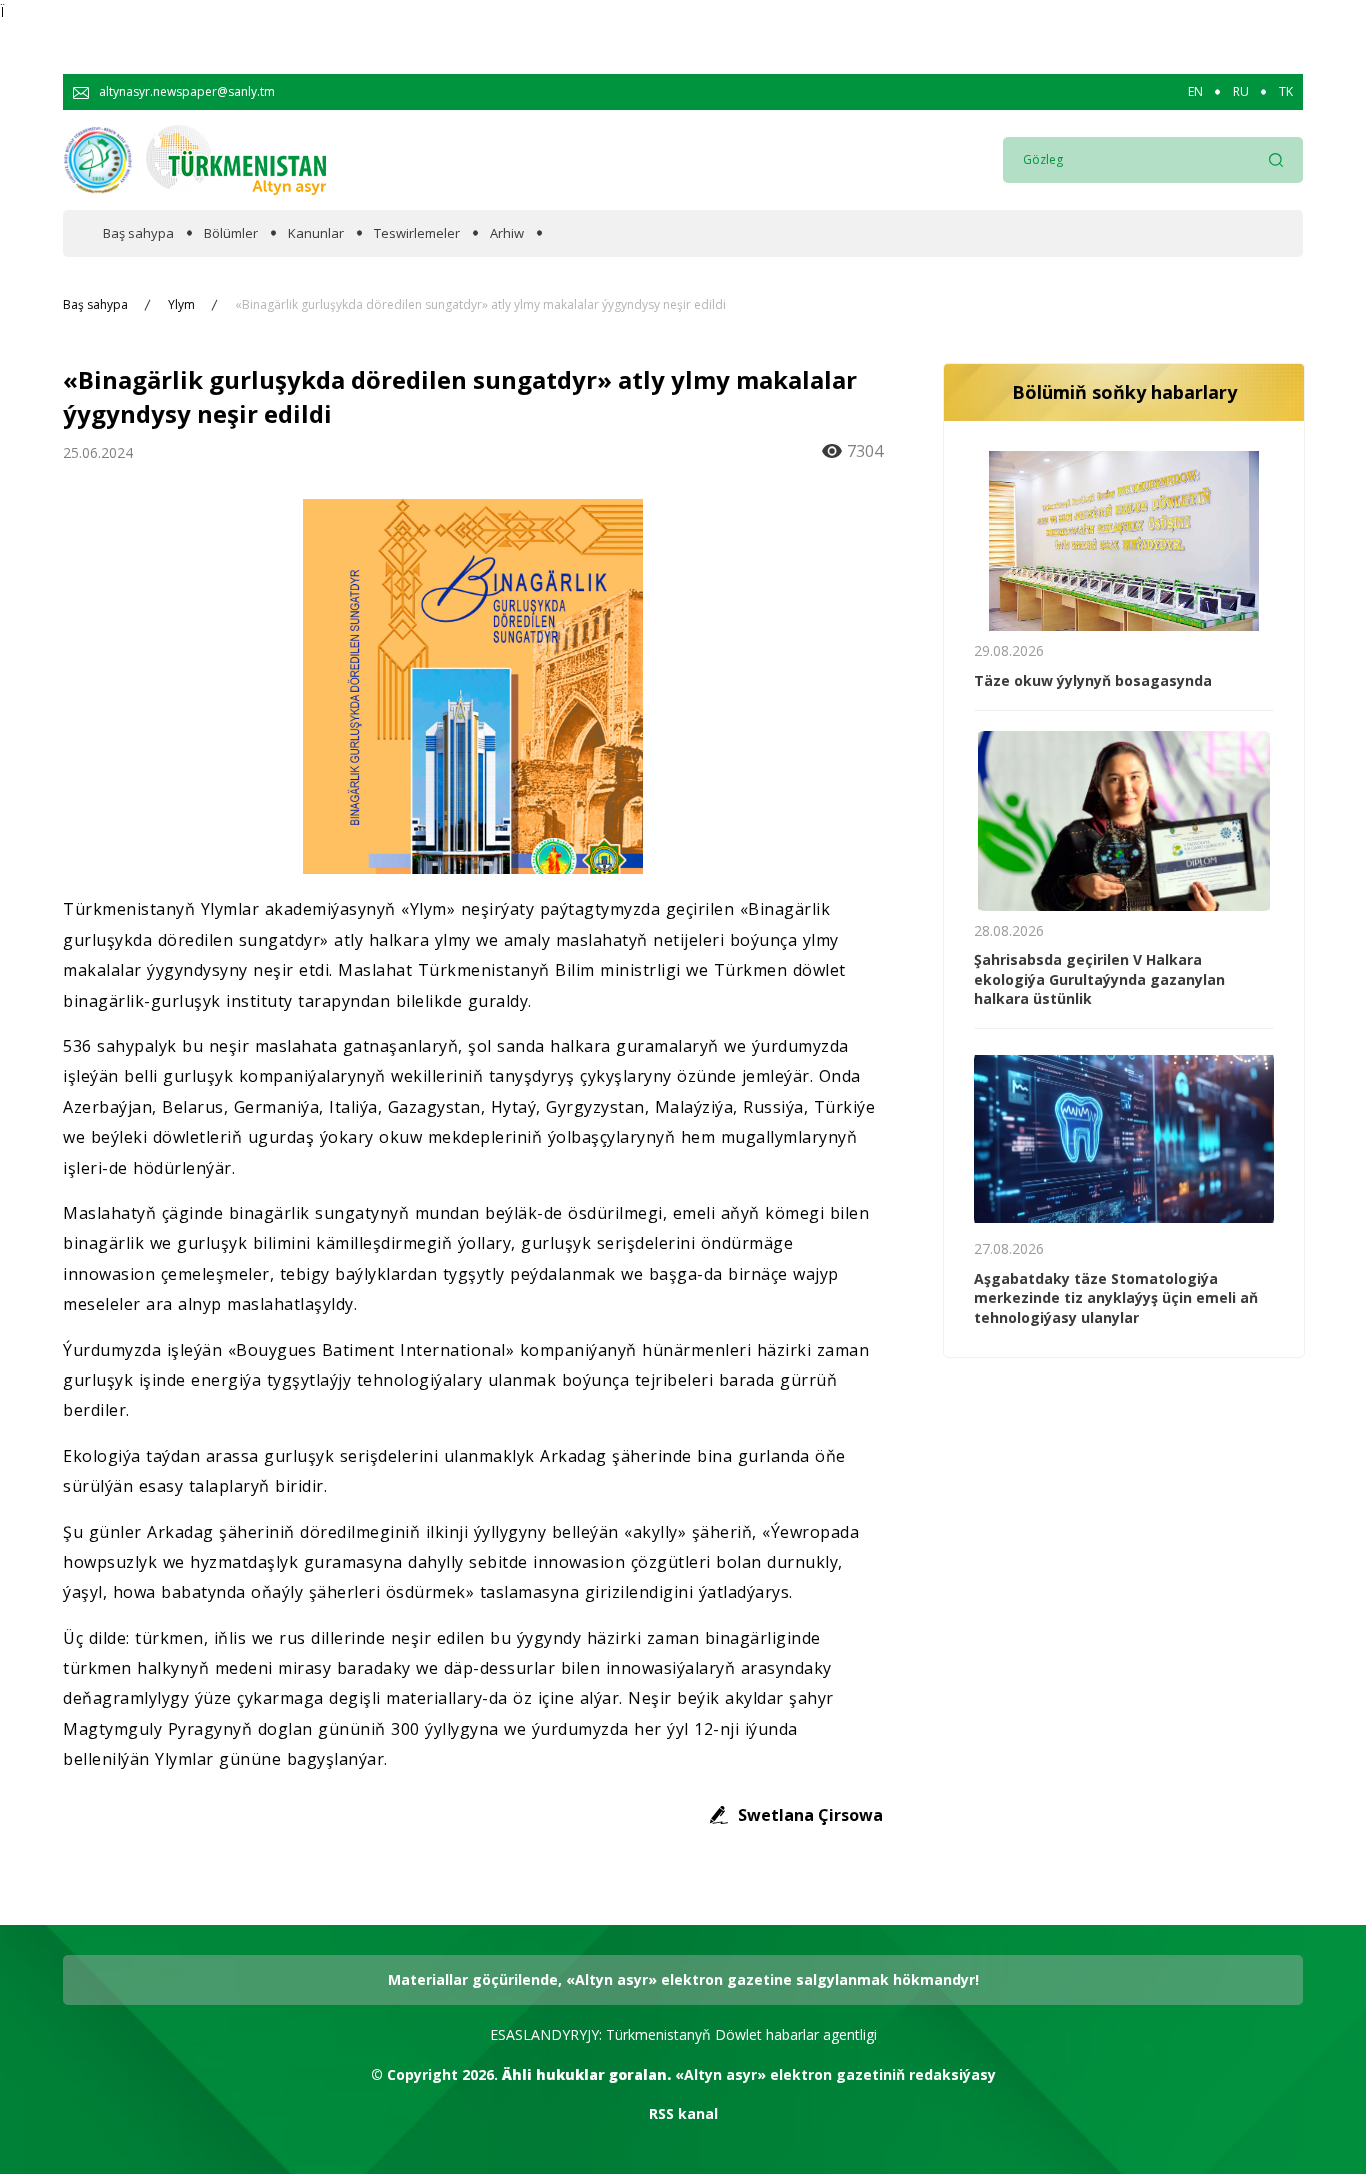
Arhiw (507, 233)
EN (1195, 92)
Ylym (181, 305)
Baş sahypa (138, 233)
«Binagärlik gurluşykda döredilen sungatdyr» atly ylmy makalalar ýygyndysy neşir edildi (480, 305)
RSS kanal (683, 2113)
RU (1241, 92)
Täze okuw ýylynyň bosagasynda (1093, 680)
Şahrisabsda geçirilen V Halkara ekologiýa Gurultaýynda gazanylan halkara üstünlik (1099, 979)
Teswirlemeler (417, 233)
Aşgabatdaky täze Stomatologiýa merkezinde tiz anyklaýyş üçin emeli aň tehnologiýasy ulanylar (1116, 1298)
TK (1286, 92)
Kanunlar (316, 233)
